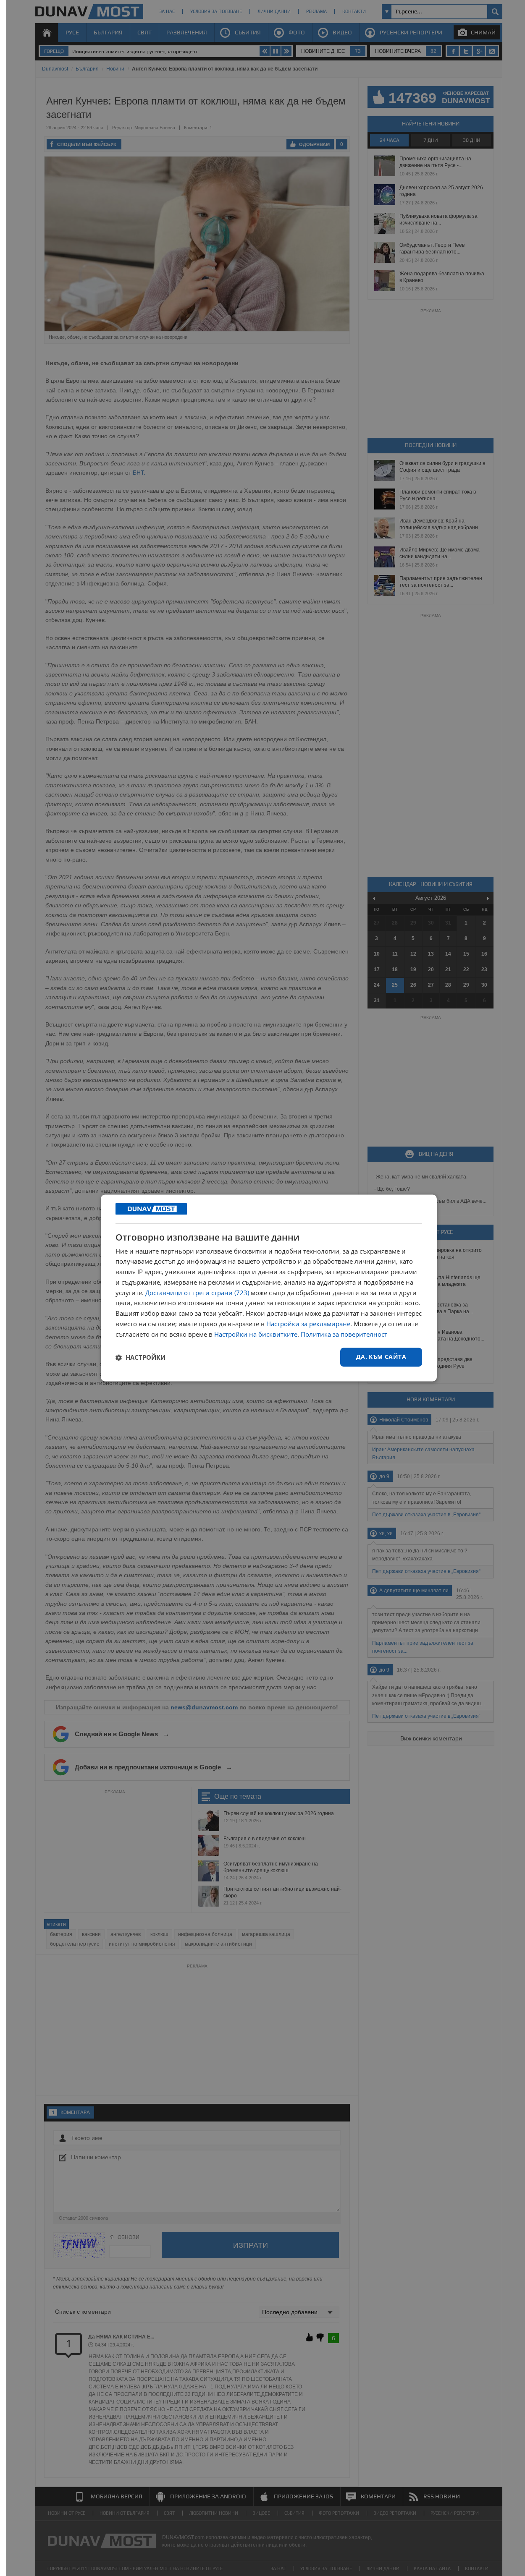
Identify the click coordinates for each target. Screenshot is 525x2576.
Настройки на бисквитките (256, 1334)
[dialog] (269, 1288)
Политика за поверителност (344, 1334)
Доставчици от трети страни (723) (197, 1293)
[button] (140, 1357)
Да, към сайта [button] (381, 1357)
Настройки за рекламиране (308, 1324)
